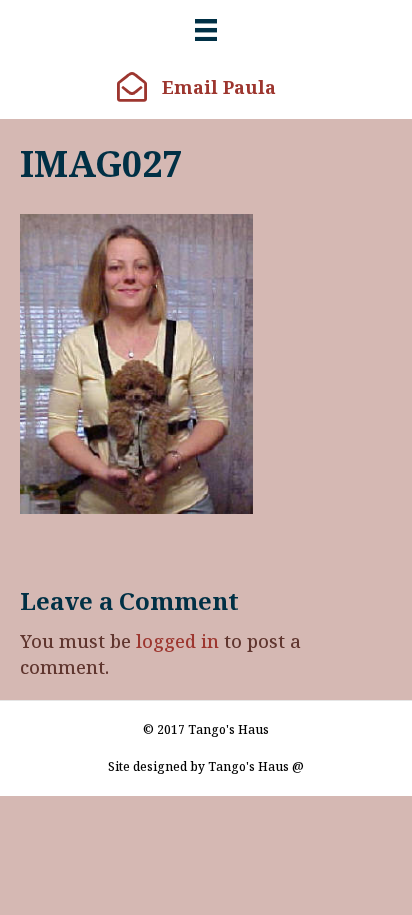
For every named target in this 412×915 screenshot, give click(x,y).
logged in (177, 641)
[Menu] (206, 30)
